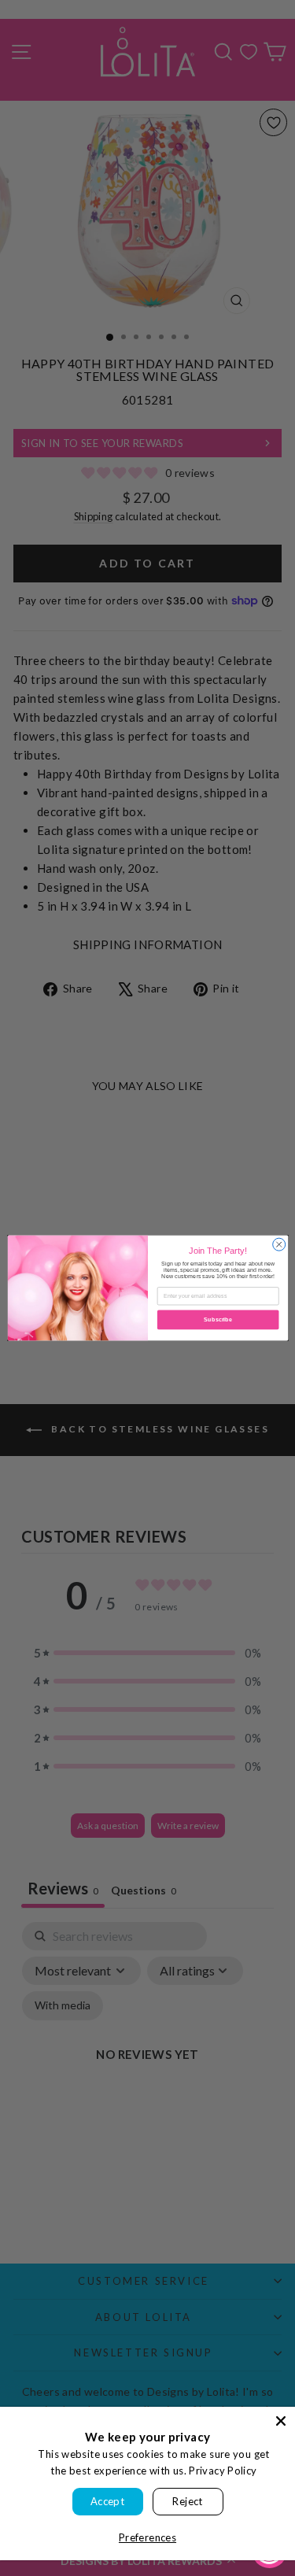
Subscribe (218, 1320)
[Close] (281, 2421)
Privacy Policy (223, 2471)
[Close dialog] (278, 1244)
